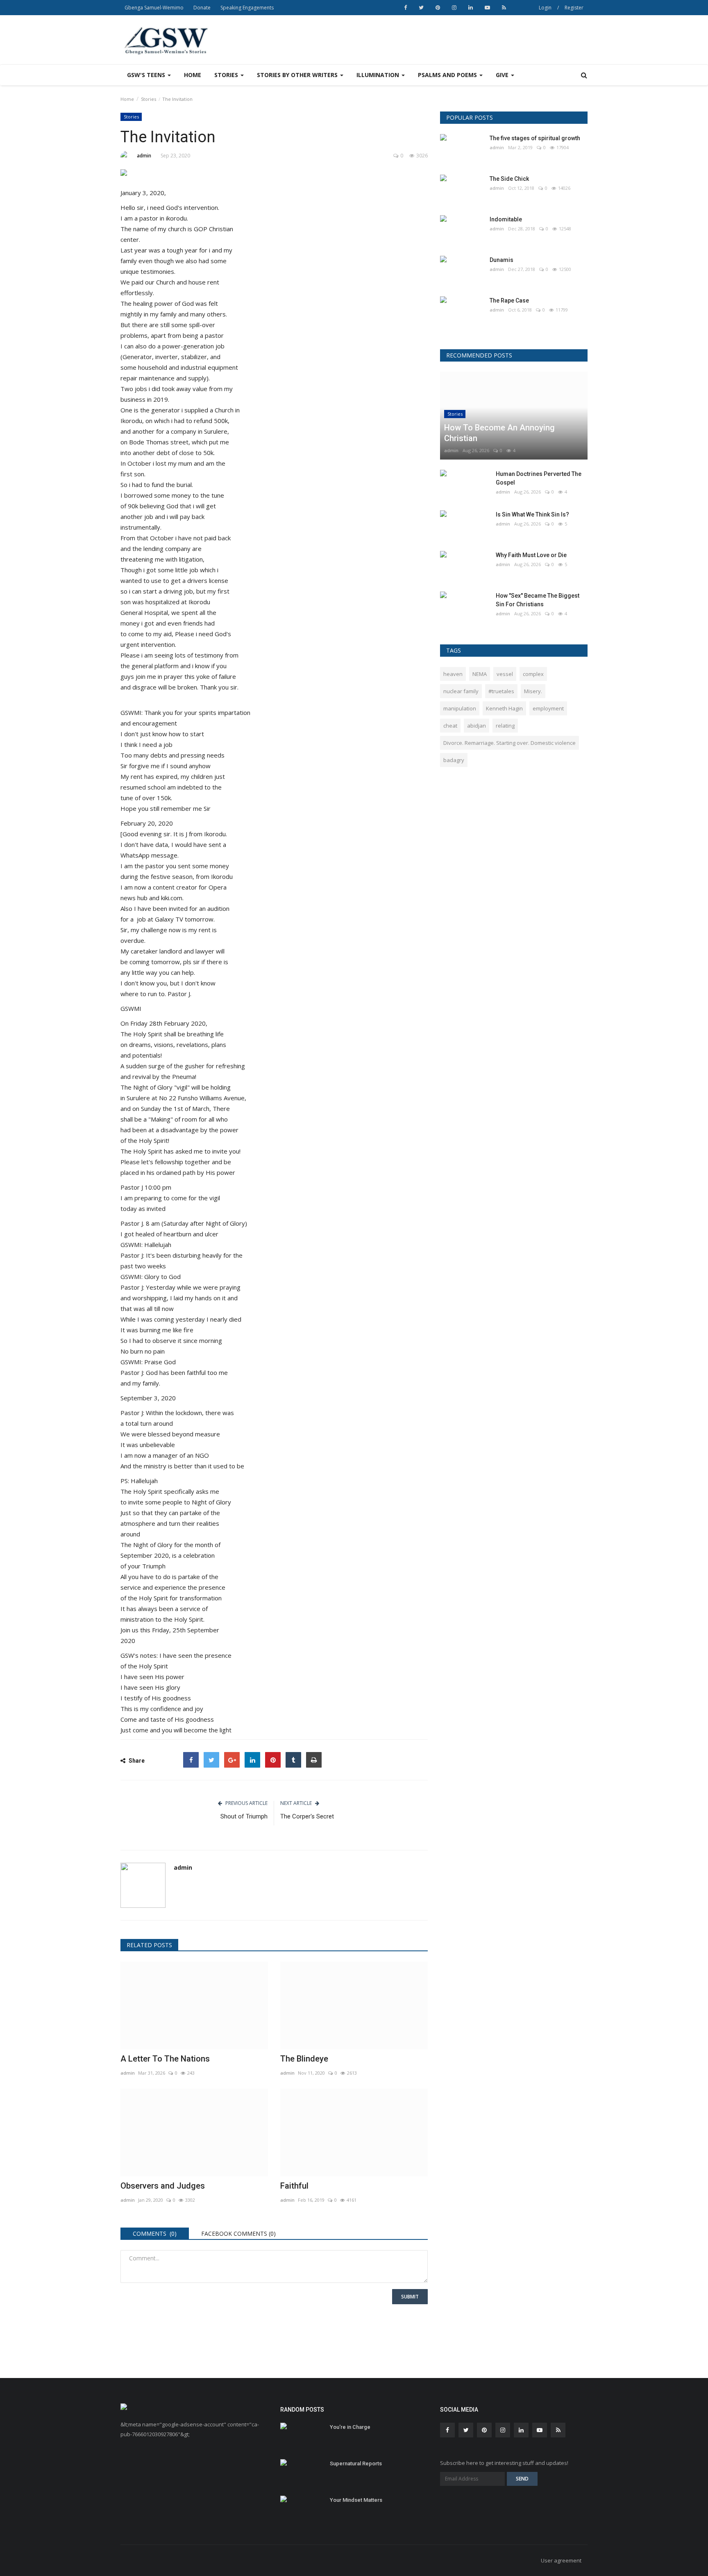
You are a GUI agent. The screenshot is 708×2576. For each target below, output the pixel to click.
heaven (453, 674)
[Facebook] (191, 1760)
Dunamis (501, 260)
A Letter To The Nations (165, 2059)
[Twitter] (211, 1760)
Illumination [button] (379, 75)
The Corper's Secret (307, 1816)
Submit (410, 2297)
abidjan (477, 726)
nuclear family (461, 691)
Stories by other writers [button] (298, 75)
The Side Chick (509, 179)
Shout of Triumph (244, 1816)
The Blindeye (304, 2059)
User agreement (561, 2560)
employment (548, 708)
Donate (202, 8)
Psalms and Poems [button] (448, 75)
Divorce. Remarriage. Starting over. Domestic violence (509, 743)
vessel (505, 674)
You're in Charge (350, 2427)
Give (503, 75)
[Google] (232, 1760)
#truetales (501, 691)
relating (505, 726)
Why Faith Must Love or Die (531, 555)
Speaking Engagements (247, 8)
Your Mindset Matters (356, 2500)
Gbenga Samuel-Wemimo (154, 8)
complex (533, 674)
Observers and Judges (163, 2186)
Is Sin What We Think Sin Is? (532, 514)
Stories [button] (227, 75)
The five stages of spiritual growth (535, 138)
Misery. (533, 691)
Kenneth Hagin (504, 708)
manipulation (460, 708)
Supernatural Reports (356, 2463)
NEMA (480, 674)
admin (144, 156)
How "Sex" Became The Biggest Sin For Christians (538, 600)
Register (574, 8)
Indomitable (506, 219)
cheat (450, 726)
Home (193, 75)
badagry (454, 760)
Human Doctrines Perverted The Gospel (539, 478)
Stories (149, 99)
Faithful (294, 2186)
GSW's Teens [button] (147, 75)
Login (545, 8)
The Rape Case (509, 300)
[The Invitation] (274, 174)
